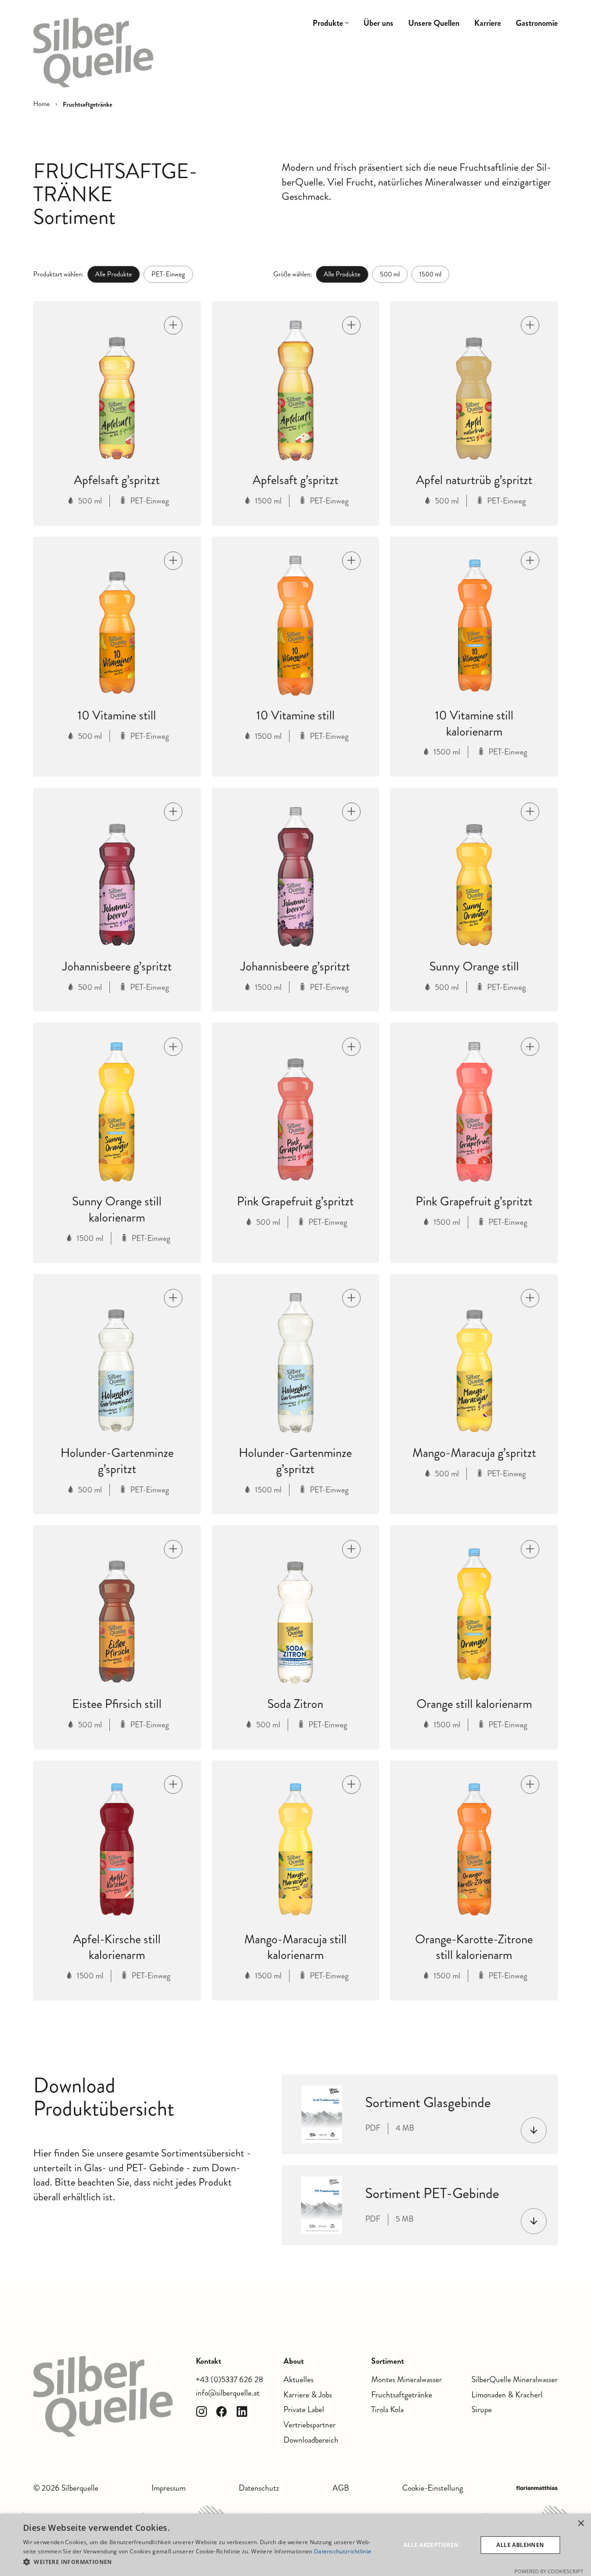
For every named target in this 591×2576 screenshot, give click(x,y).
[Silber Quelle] (93, 53)
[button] (199, 2562)
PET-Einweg (168, 274)
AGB (341, 2488)
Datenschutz (259, 2488)
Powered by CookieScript (549, 2571)
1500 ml (430, 274)
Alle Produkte (114, 274)
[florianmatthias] (537, 2488)
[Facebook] (222, 2412)
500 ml (390, 274)
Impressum (169, 2488)
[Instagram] (201, 2412)
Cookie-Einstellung (433, 2488)
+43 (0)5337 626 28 (229, 2380)
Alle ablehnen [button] (520, 2545)
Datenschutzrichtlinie (343, 2551)
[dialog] (295, 2545)
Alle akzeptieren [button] (431, 2545)
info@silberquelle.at (228, 2393)
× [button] (581, 2524)
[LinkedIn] (242, 2412)
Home (42, 104)
